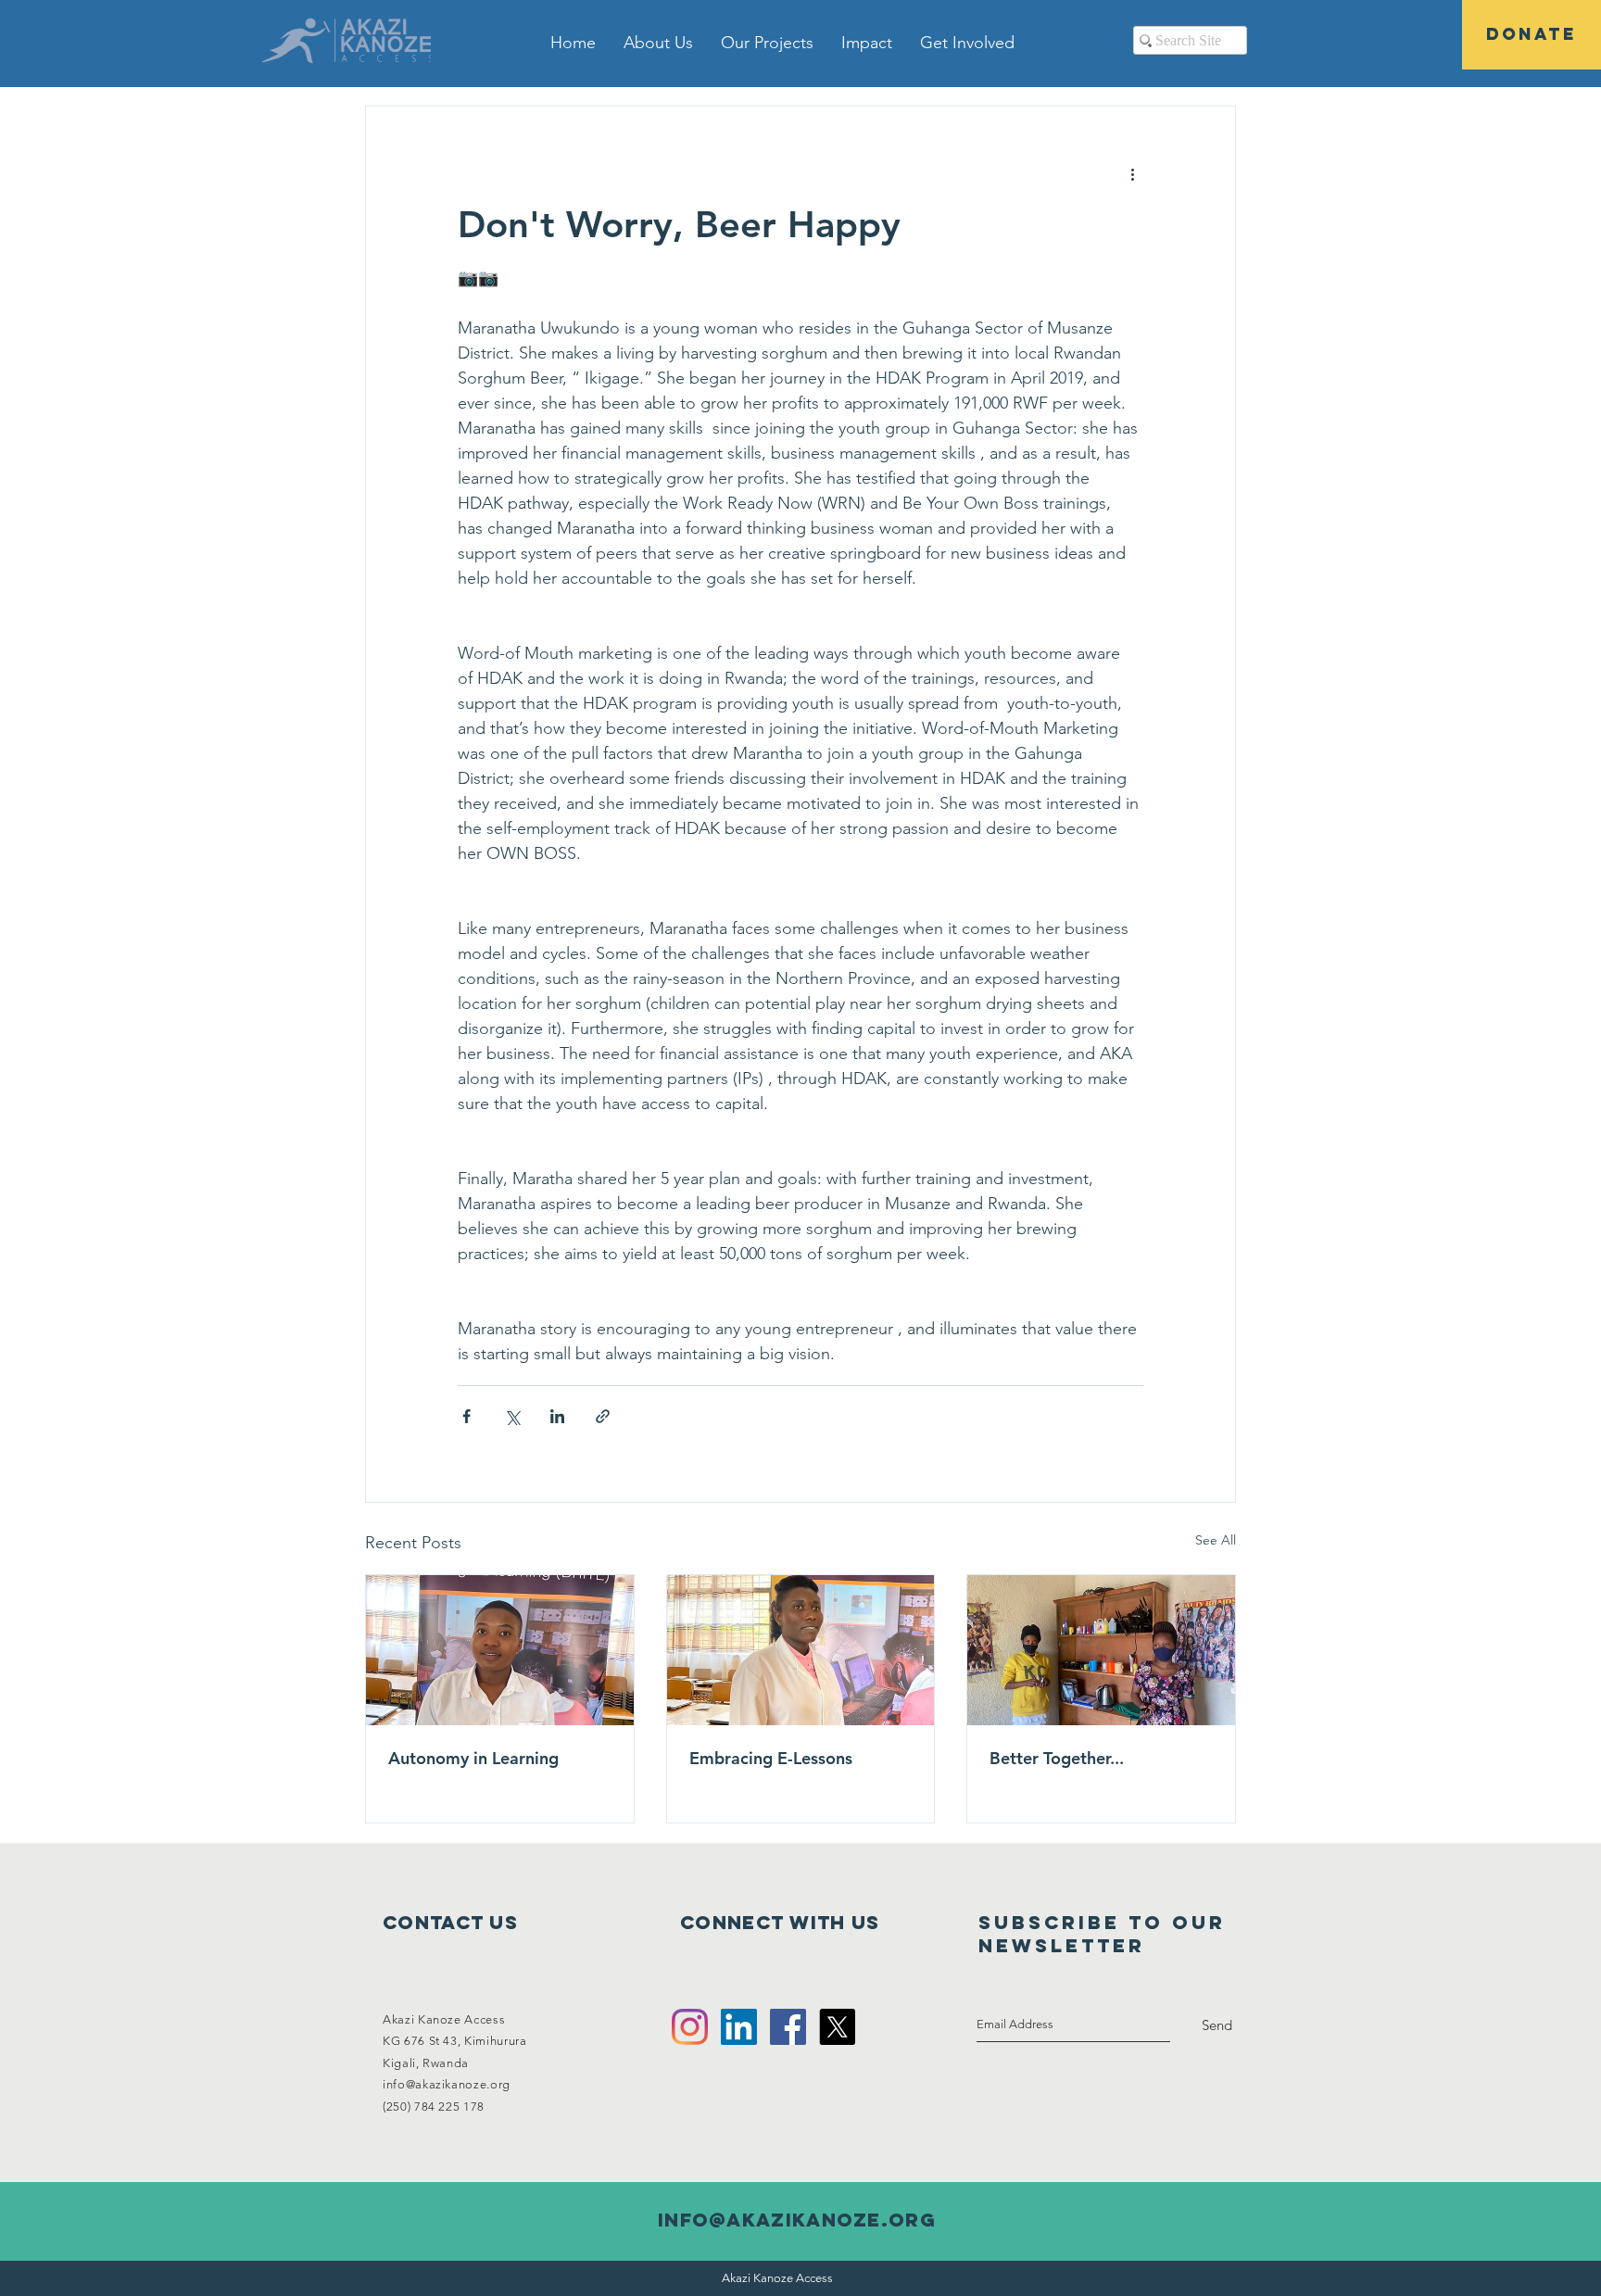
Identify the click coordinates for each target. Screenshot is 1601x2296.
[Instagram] (690, 2027)
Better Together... (1057, 1758)
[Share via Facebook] (466, 1416)
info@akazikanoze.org (447, 2084)
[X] (837, 2027)
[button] (658, 43)
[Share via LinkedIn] (557, 1416)
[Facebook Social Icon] (788, 2027)
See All (1216, 1540)
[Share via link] (603, 1416)
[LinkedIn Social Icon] (739, 2027)
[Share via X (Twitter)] (512, 1416)
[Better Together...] (1101, 1650)
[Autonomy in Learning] (500, 1650)
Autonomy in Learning (473, 1758)
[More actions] (1132, 173)
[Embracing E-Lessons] (801, 1650)
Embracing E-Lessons (771, 1758)
